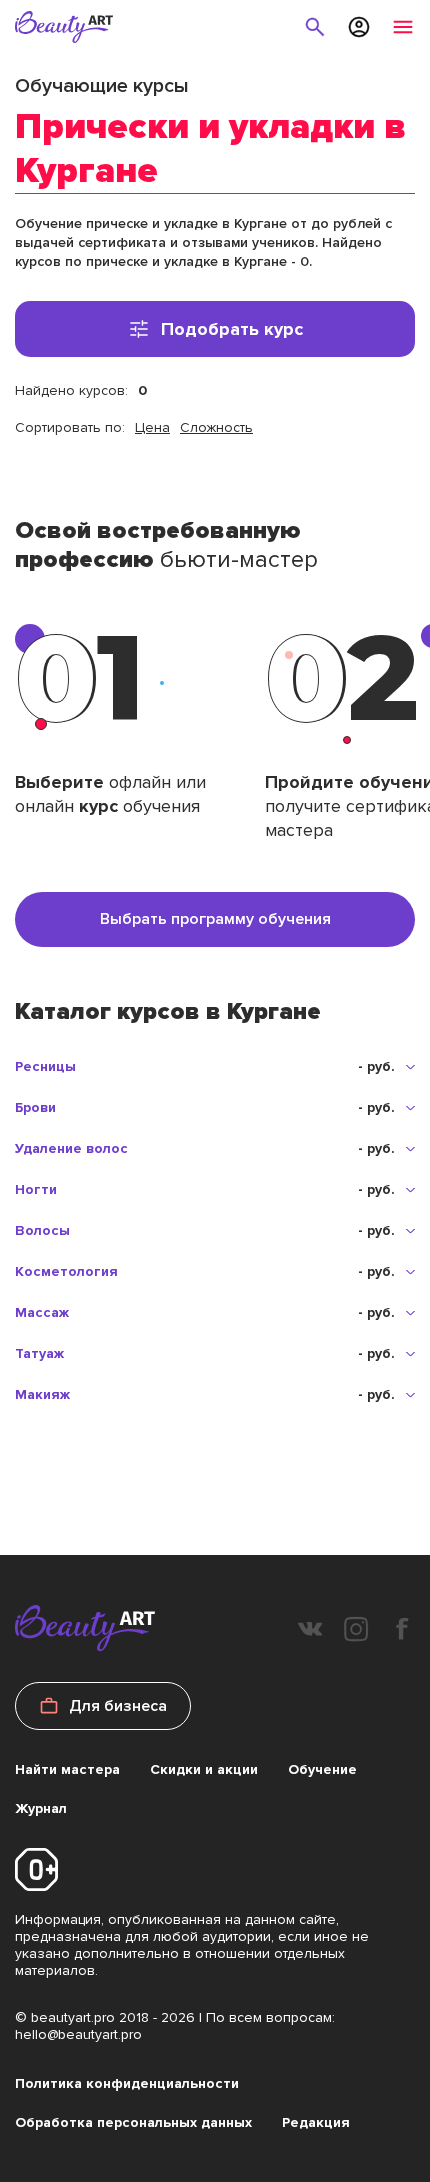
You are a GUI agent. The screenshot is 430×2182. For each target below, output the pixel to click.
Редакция (316, 2122)
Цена (152, 427)
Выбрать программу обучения (215, 919)
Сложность (216, 427)
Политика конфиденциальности (127, 2083)
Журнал (41, 1808)
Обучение (322, 1769)
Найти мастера (67, 1769)
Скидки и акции (204, 1769)
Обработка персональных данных (133, 2122)
